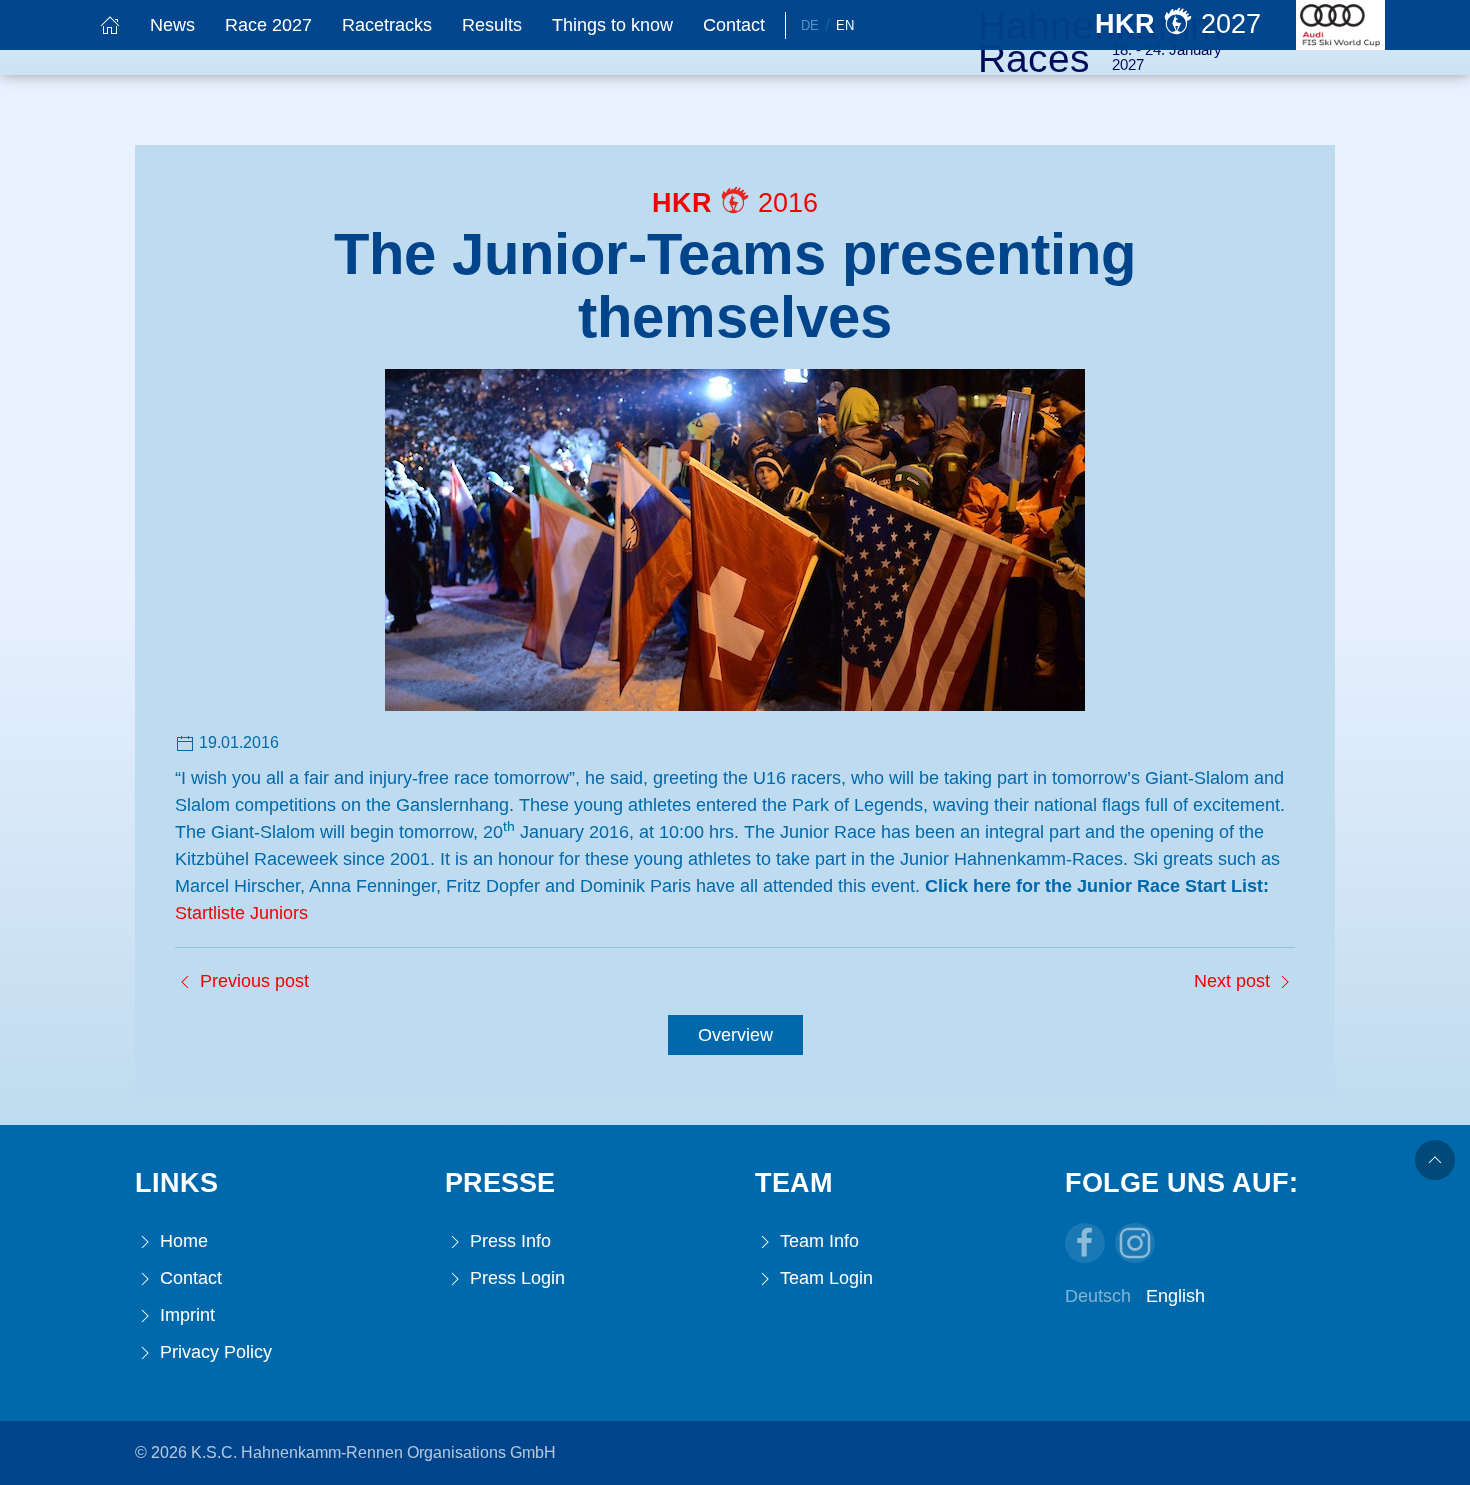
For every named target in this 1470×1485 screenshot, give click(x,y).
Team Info (817, 1241)
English (1175, 1296)
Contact (734, 25)
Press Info (508, 1241)
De (810, 25)
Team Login (824, 1278)
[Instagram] (1135, 1243)
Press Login (515, 1278)
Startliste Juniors (241, 913)
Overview (735, 1035)
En (845, 25)
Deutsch (1098, 1296)
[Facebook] (1085, 1243)
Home (181, 1241)
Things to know (612, 25)
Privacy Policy (213, 1352)
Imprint (185, 1315)
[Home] (110, 25)
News (172, 25)
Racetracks (387, 25)
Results (492, 25)
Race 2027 (268, 25)
